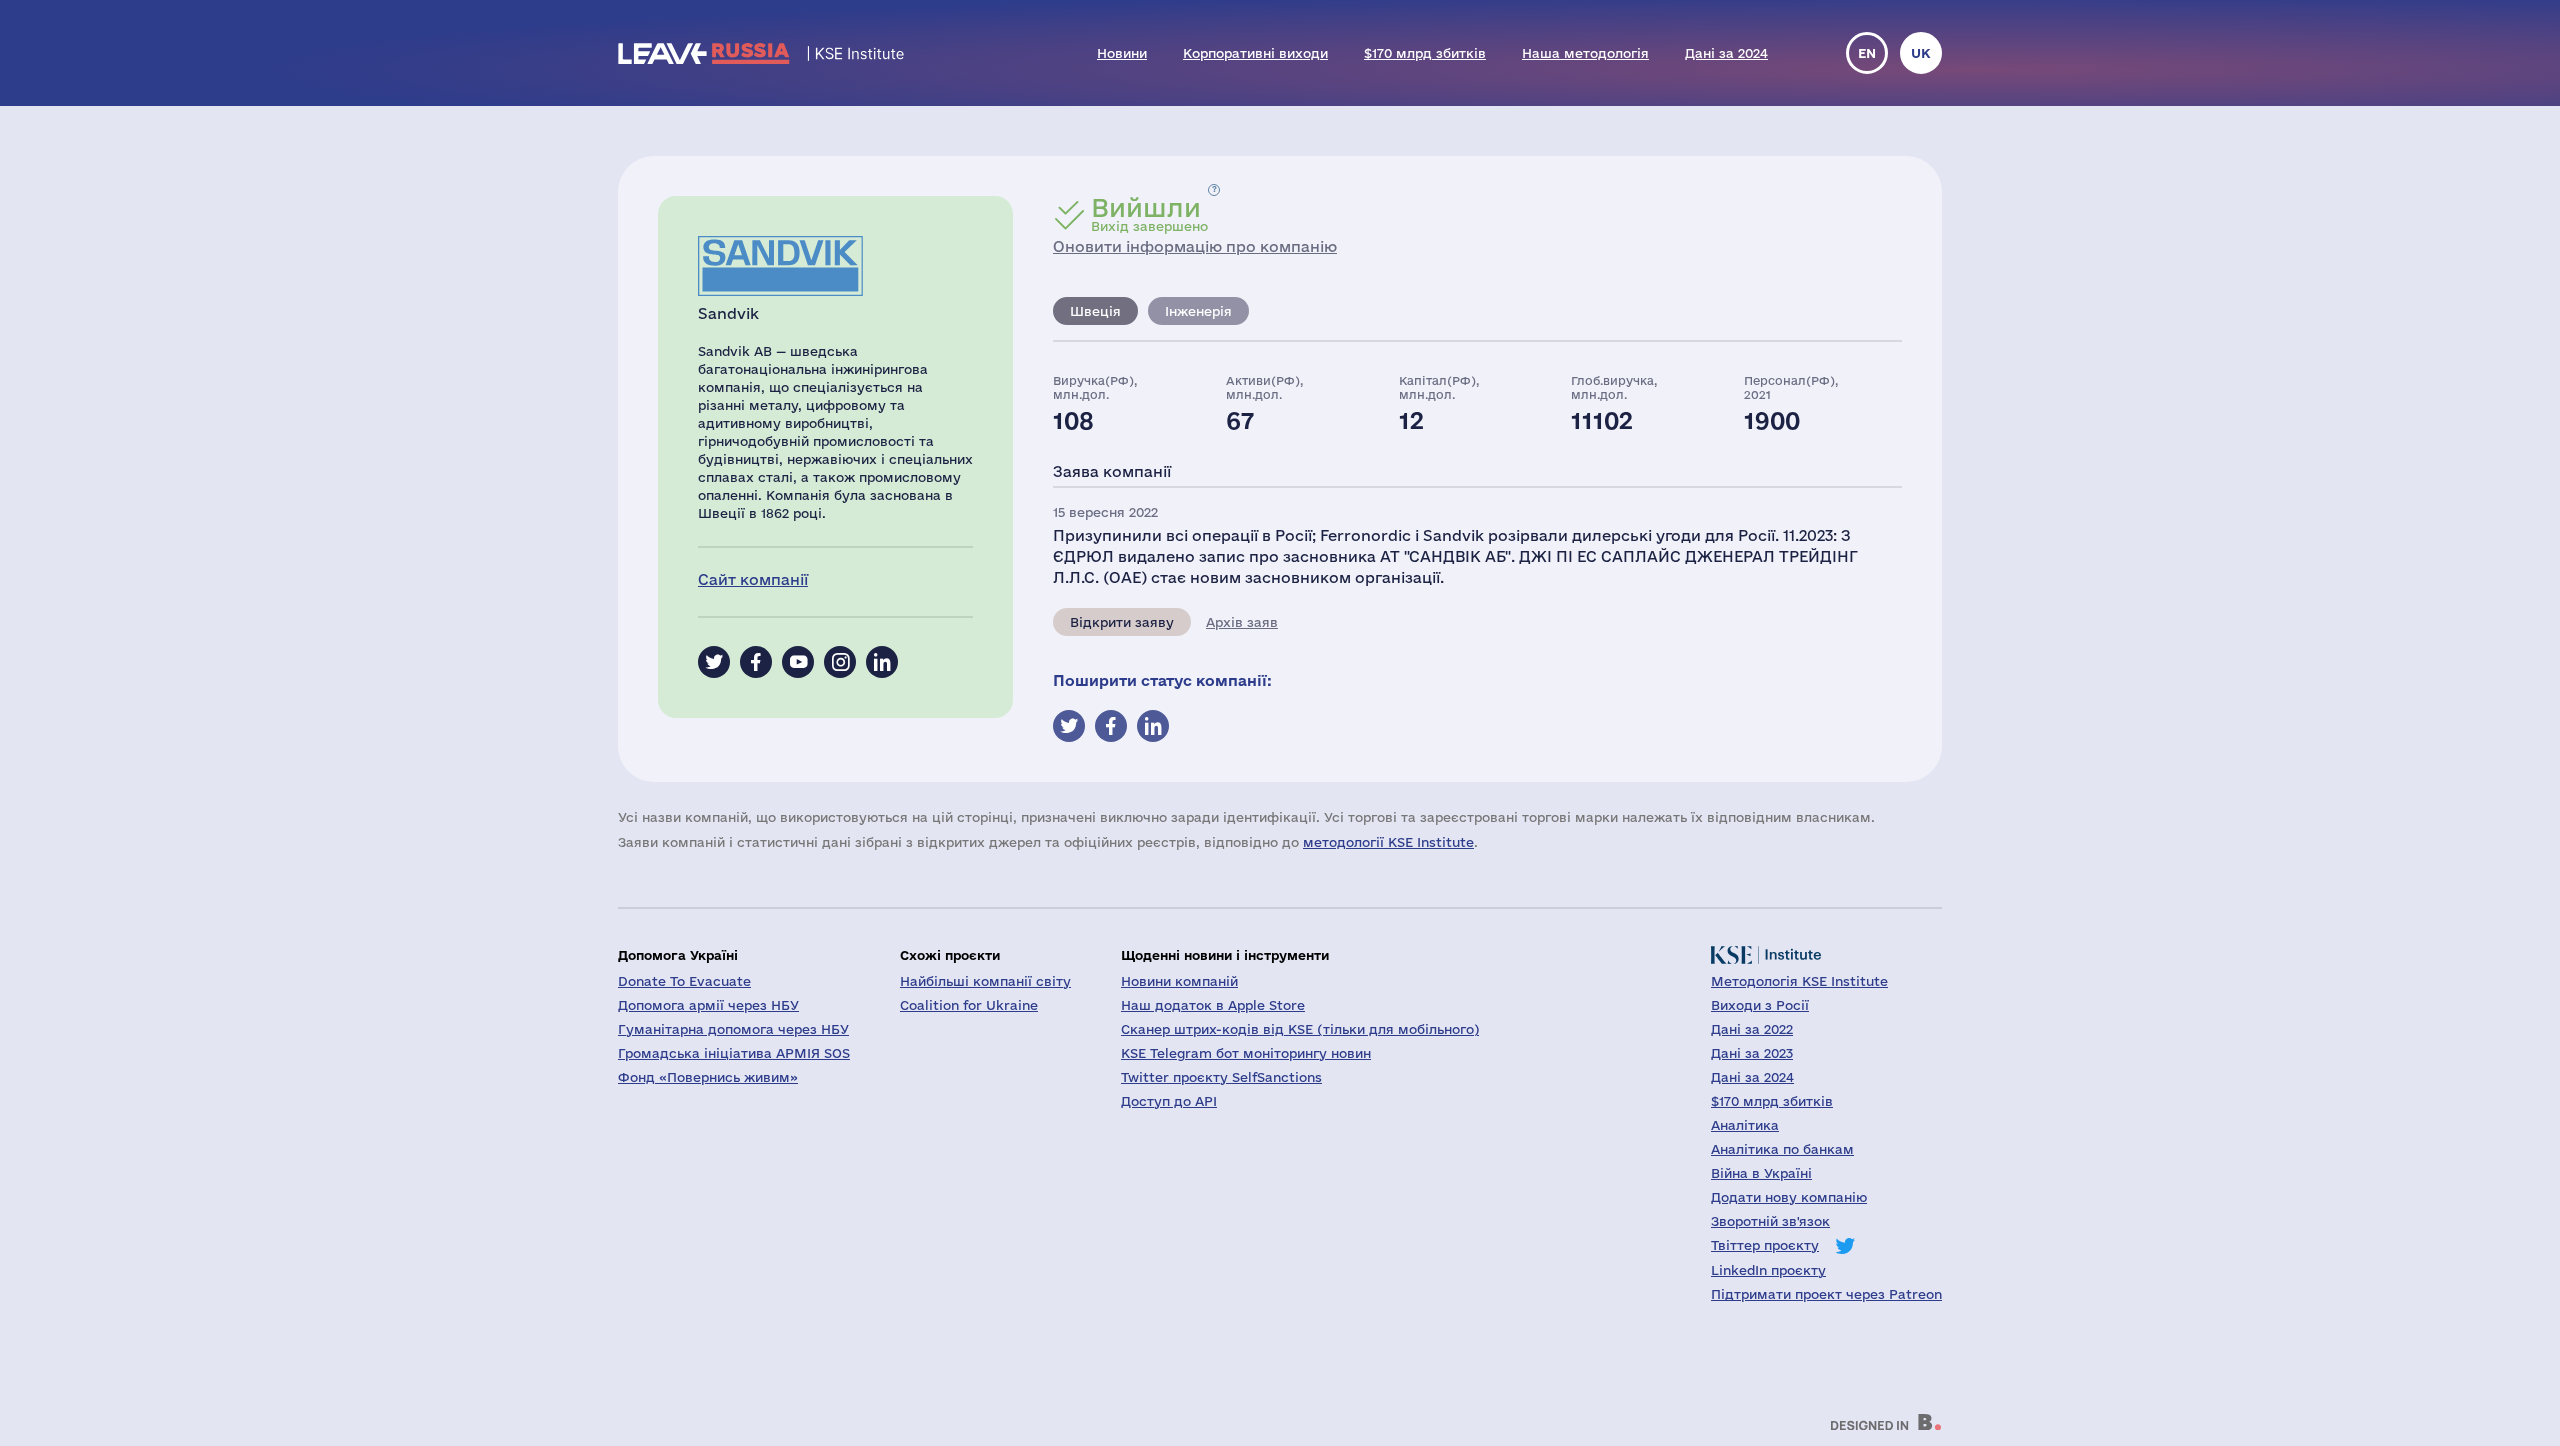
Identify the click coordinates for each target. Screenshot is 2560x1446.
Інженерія (1198, 311)
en (1867, 53)
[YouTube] (798, 662)
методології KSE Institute (1388, 842)
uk (1921, 53)
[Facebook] (756, 662)
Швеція (1095, 311)
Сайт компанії (753, 579)
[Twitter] (714, 662)
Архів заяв (1242, 622)
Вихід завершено (1149, 214)
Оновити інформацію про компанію (1195, 246)
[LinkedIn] (882, 662)
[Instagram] (840, 662)
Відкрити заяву (1122, 622)
